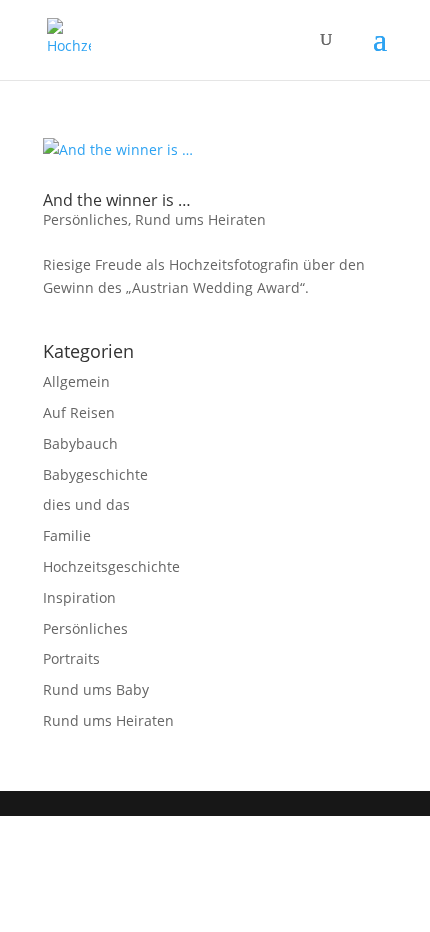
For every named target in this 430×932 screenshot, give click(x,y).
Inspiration (79, 597)
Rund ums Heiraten (200, 219)
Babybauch (80, 443)
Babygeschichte (95, 474)
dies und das (86, 504)
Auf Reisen (79, 412)
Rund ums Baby (96, 689)
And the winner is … (117, 200)
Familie (67, 535)
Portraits (71, 658)
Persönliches (85, 219)
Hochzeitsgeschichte (111, 566)
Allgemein (76, 381)
